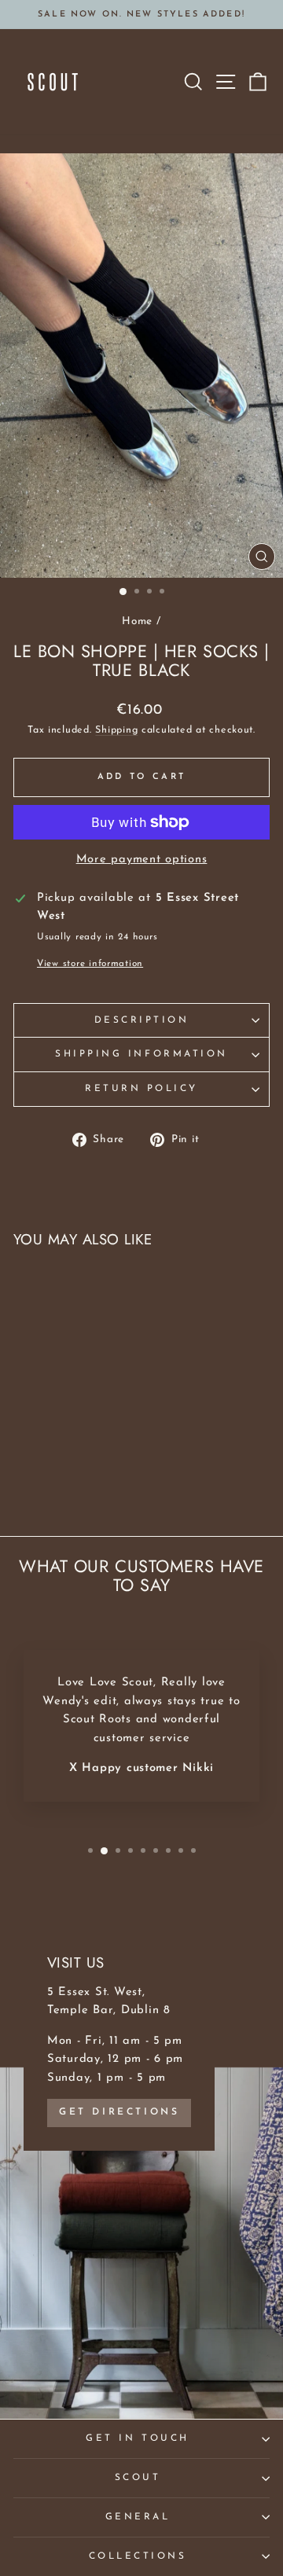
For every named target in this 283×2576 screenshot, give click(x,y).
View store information (90, 964)
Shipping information (141, 1054)
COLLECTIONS (138, 2556)
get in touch (137, 2438)
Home (137, 621)
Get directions (119, 2112)
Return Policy (141, 1089)
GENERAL (138, 2517)
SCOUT (138, 2478)
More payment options (142, 860)
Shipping (116, 730)
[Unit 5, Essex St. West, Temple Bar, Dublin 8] (141, 2163)
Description (142, 1020)
